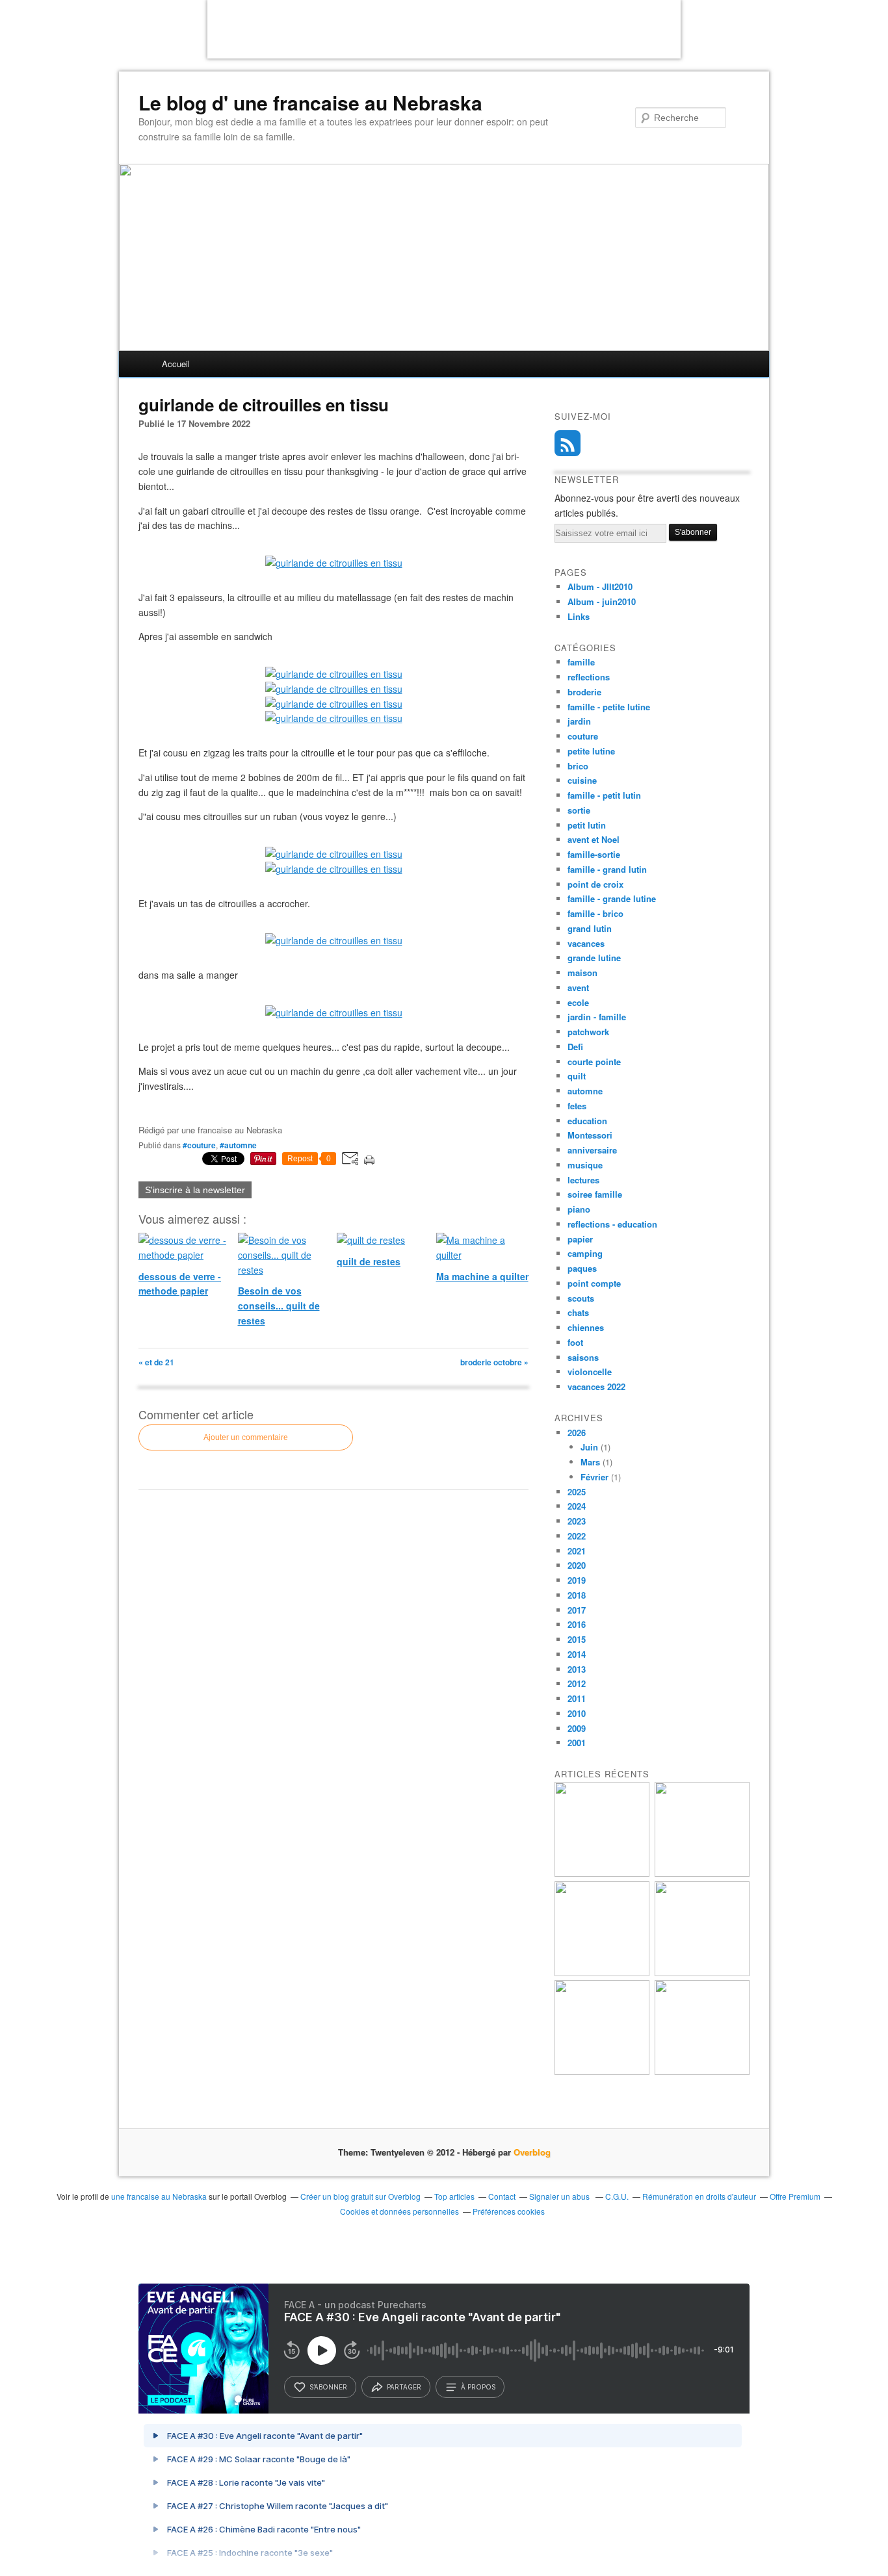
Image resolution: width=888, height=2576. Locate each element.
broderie (584, 692)
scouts (581, 1298)
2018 (577, 1595)
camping (585, 1253)
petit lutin (587, 825)
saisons (583, 1357)
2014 (577, 1654)
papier (580, 1239)
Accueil (176, 364)
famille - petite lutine (609, 707)
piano (579, 1209)
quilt (577, 1076)
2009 (577, 1728)
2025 (577, 1492)
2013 (577, 1669)
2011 (577, 1698)
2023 (577, 1521)
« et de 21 (156, 1362)
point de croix (595, 884)
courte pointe (594, 1062)
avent (578, 987)
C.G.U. (617, 2196)
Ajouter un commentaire (246, 1437)
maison (582, 972)
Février (594, 1477)
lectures (583, 1180)
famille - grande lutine (612, 898)
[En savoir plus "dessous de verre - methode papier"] (702, 2071)
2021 (577, 1551)
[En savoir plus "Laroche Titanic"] (602, 1873)
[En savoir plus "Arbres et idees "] (702, 1973)
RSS (568, 443)
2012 (577, 1683)
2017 (577, 1610)
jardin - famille (597, 1017)
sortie (579, 810)
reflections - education (612, 1224)
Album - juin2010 (602, 601)
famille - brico (595, 913)
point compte (594, 1283)
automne (585, 1091)
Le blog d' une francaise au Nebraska (310, 103)
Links (579, 616)
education (587, 1121)
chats (578, 1312)
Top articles (454, 2196)
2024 (577, 1506)
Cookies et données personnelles (399, 2211)
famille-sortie (594, 854)
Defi (575, 1047)
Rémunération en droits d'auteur (699, 2196)
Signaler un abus (560, 2196)
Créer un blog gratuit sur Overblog (360, 2196)
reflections (589, 677)
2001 (577, 1743)
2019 (577, 1580)
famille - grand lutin (607, 869)
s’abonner (328, 2387)
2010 (577, 1713)
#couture (199, 1145)
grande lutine (594, 958)
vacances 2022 (596, 1386)
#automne (238, 1145)
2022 (577, 1536)
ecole (578, 1002)
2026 (577, 1433)
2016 (577, 1624)
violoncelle (590, 1372)
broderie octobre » (494, 1362)
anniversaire (592, 1150)
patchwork (588, 1032)
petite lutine (591, 751)
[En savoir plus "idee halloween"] (602, 2071)
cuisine (582, 780)
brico (578, 766)
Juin (589, 1447)
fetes (577, 1106)
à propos (478, 2387)
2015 (577, 1639)
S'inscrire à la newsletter (195, 1190)
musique (585, 1165)
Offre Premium (795, 2196)
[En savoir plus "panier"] (602, 1973)
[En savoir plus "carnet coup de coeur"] (702, 1873)
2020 (577, 1565)
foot (575, 1342)
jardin (579, 721)
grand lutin (590, 928)
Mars (590, 1462)
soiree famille (595, 1194)
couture (583, 736)
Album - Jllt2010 (600, 586)
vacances (586, 943)
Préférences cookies (509, 2211)
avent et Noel (594, 839)
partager (404, 2387)
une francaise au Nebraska (159, 2196)
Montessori (590, 1135)
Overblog (532, 2152)
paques (582, 1268)
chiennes (586, 1327)
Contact (502, 2196)
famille (581, 662)
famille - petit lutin (604, 795)
